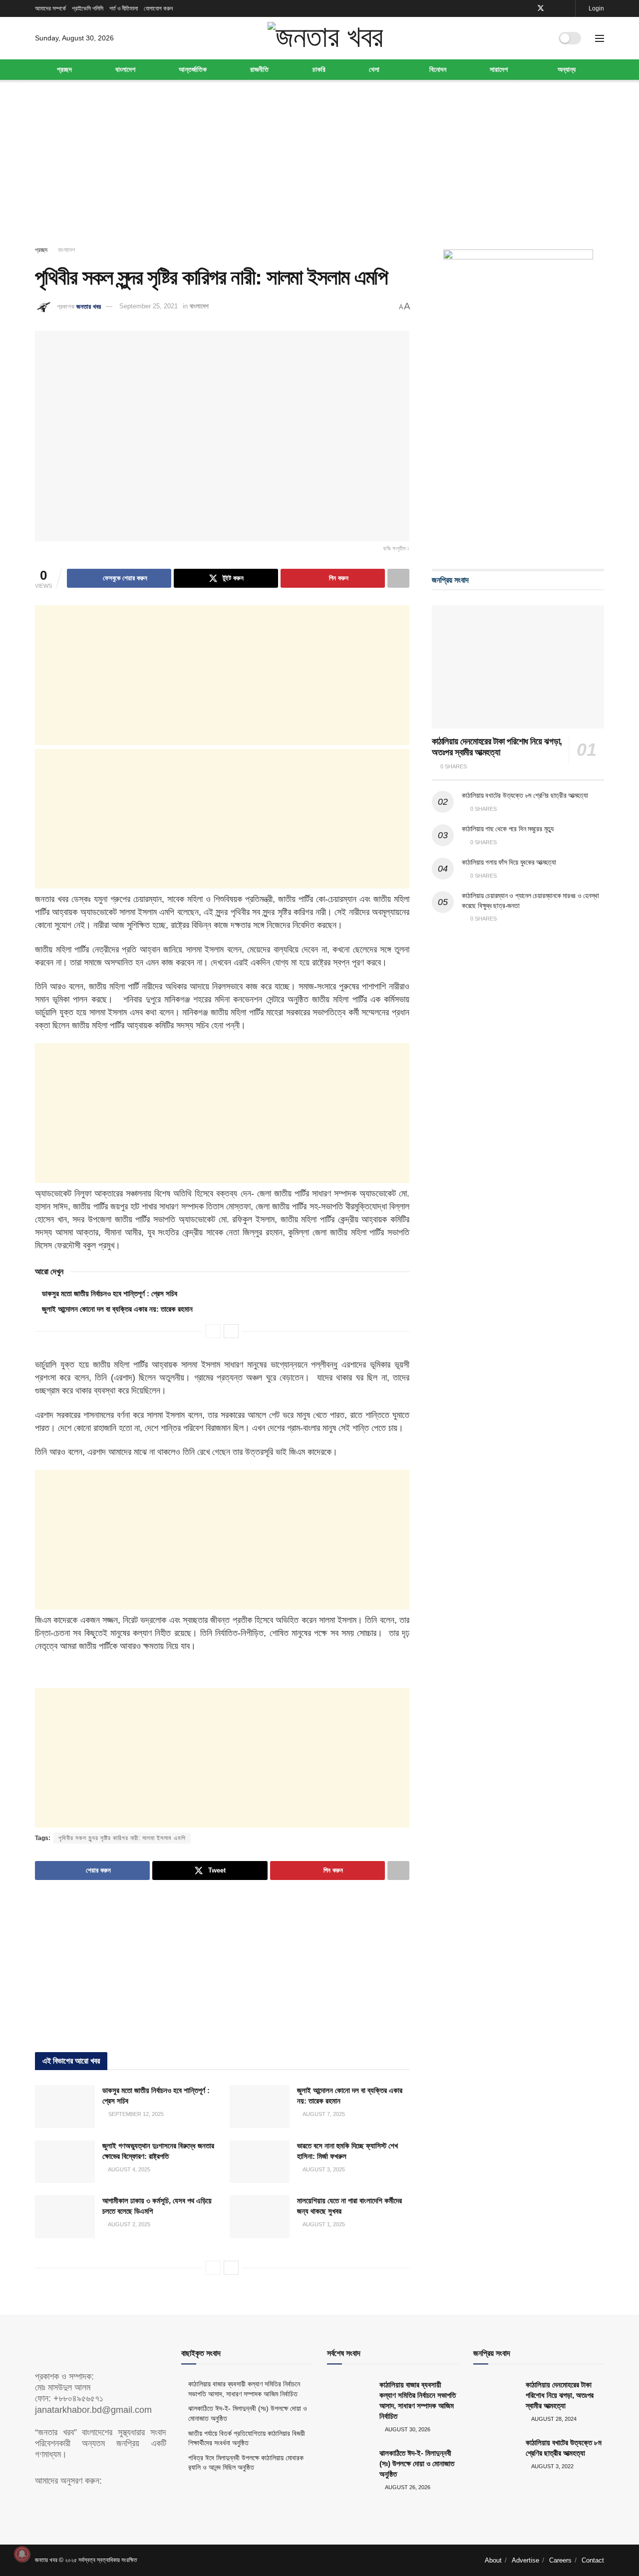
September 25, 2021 (149, 306)
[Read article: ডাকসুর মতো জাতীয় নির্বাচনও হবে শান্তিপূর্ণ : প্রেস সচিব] (65, 2107)
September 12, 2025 (135, 2114)
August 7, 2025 (323, 2114)
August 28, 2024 (553, 2419)
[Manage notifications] (22, 2554)
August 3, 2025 (323, 2169)
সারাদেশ (499, 69)
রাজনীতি (259, 69)
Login (596, 8)
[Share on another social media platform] (398, 578)
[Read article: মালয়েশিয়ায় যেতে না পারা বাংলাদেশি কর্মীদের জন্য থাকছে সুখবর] (260, 2217)
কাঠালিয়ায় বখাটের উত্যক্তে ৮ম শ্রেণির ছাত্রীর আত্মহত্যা (525, 795)
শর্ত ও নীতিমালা (124, 8)
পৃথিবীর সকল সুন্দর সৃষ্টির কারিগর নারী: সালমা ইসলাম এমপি (122, 1838)
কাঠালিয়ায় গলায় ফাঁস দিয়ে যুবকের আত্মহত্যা (509, 862)
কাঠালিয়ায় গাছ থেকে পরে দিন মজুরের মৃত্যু (508, 829)
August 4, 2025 (129, 2169)
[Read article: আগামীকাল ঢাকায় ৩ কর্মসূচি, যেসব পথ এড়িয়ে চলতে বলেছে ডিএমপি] (65, 2217)
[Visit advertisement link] (518, 399)
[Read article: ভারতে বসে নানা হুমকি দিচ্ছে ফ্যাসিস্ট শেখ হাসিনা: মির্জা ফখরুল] (260, 2162)
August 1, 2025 (323, 2224)
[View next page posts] (231, 1331)
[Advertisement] (319, 165)
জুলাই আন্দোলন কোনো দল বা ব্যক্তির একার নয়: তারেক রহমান (117, 1309)
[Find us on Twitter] (541, 8)
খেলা (374, 69)
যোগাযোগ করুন (158, 8)
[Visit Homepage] (325, 38)
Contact (593, 2560)
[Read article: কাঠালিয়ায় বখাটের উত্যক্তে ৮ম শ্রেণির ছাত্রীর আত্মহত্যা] (496, 2453)
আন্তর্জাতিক (193, 69)
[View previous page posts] (213, 1331)
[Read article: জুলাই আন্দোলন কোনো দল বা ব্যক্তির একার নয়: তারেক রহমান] (260, 2107)
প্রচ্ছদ (64, 69)
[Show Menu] (600, 38)
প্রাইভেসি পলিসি (88, 8)
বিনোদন (438, 69)
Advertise (525, 2560)
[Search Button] (541, 38)
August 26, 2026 (407, 2487)
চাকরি (319, 69)
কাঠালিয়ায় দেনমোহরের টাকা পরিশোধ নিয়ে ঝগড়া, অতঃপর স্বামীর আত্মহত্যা (560, 2395)
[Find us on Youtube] (554, 8)
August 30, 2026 (407, 2429)
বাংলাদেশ (125, 69)
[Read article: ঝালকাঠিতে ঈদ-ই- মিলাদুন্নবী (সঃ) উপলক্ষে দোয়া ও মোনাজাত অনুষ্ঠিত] (349, 2464)
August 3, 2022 (552, 2466)
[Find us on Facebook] (527, 8)
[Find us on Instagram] (566, 8)
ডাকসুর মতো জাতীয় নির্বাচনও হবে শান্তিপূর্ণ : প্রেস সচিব (110, 1293)
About (493, 2560)
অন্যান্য (567, 69)
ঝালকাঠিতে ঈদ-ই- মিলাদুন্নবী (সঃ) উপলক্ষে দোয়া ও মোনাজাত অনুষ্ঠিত (417, 2463)
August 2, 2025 (129, 2224)
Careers (560, 2560)
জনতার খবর (89, 306)
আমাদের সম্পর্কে (50, 8)
